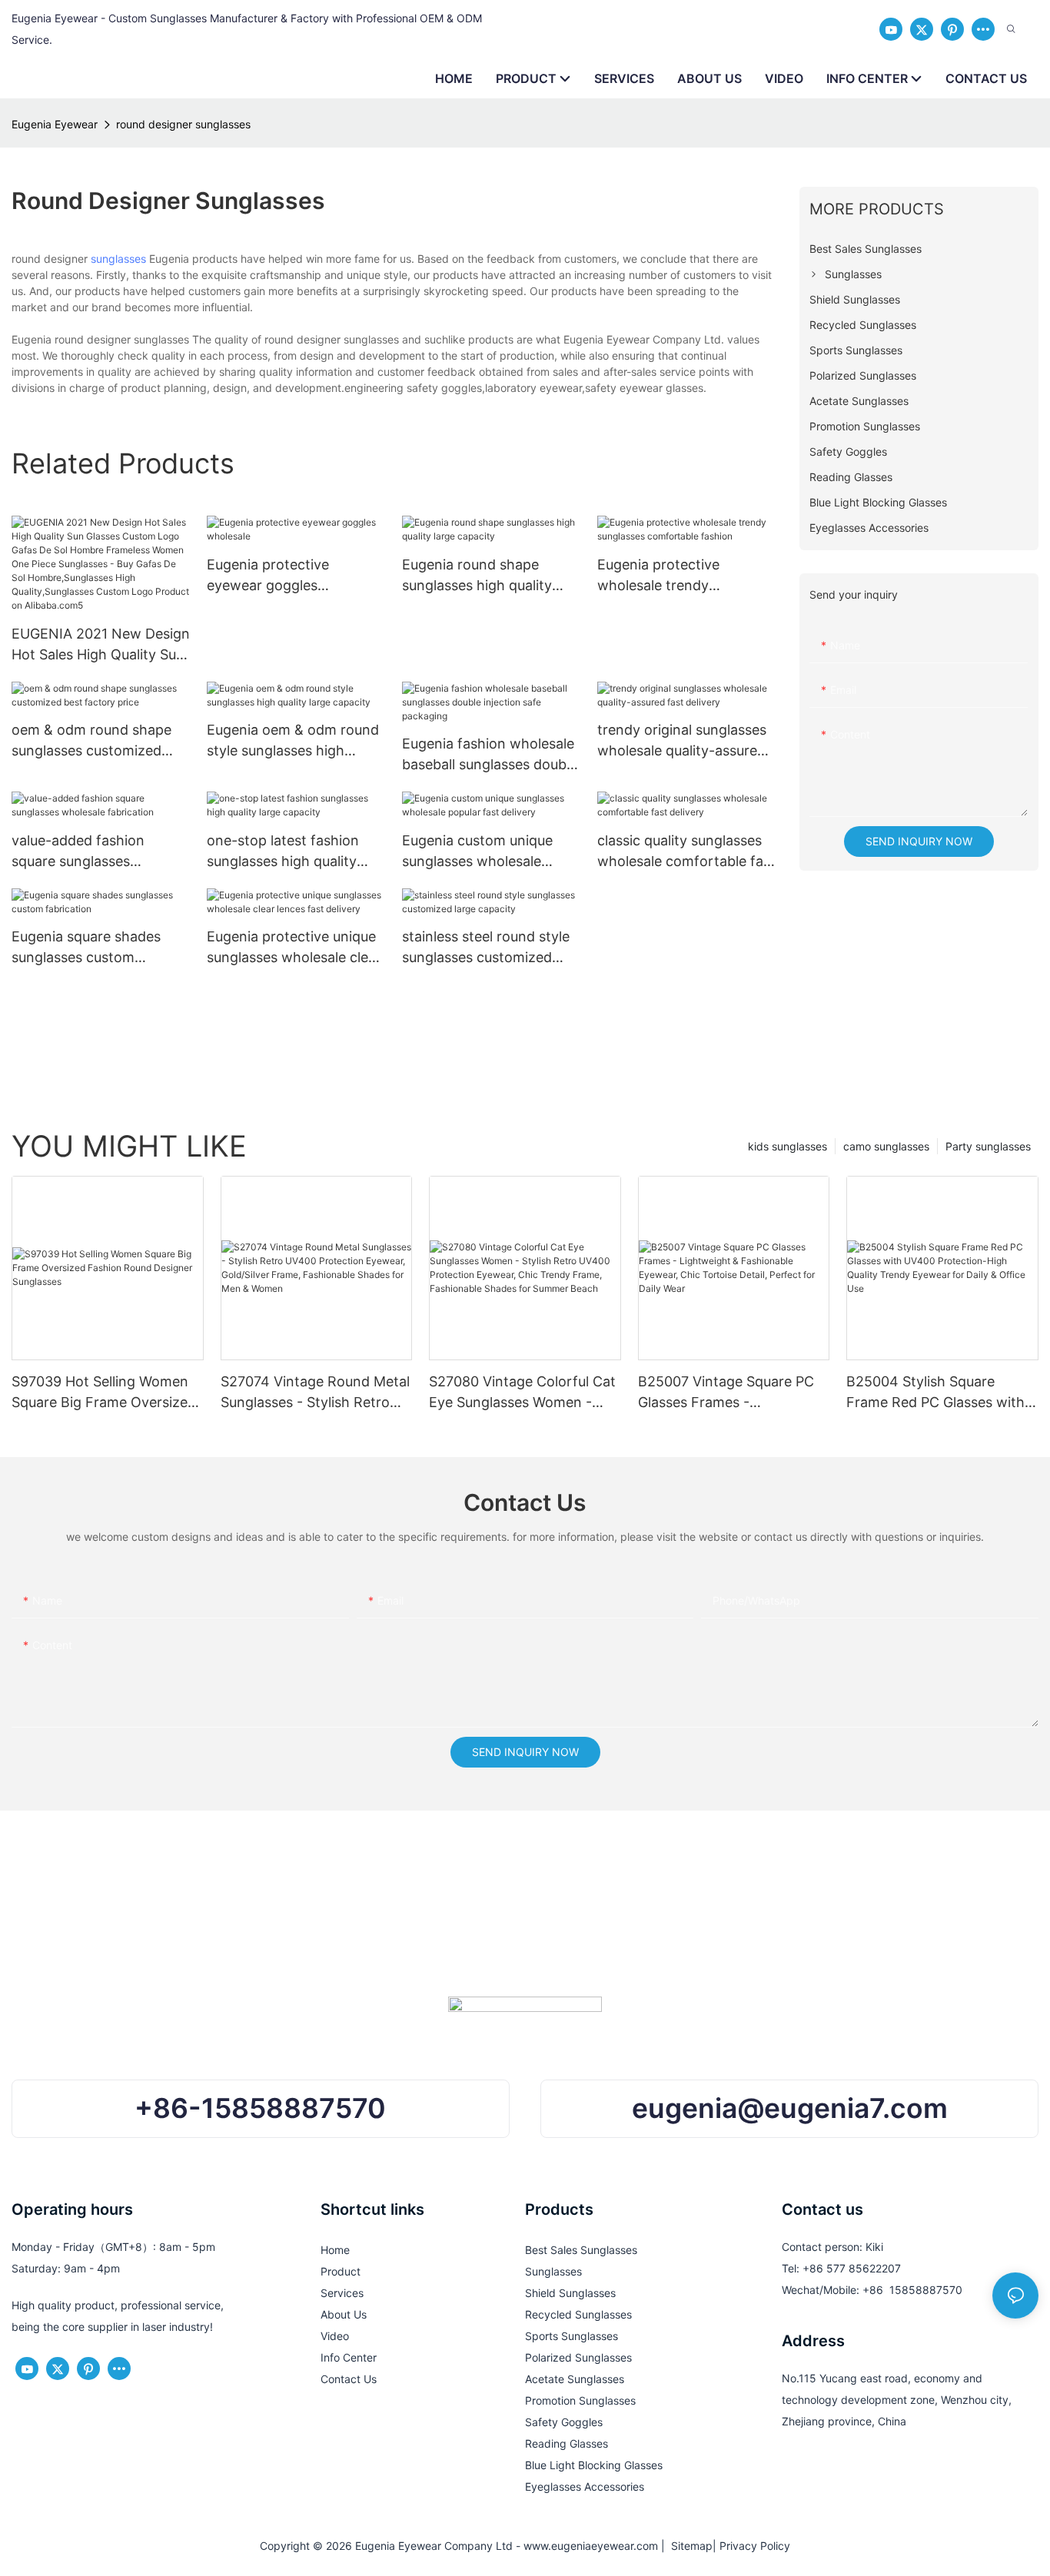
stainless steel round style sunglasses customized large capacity (486, 948)
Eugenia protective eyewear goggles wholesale (268, 576)
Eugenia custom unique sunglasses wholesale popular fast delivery (477, 852)
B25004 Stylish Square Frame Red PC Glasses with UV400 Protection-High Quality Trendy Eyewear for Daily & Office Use (935, 1393)
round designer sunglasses (183, 124)
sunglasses (118, 259)
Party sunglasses (988, 1146)
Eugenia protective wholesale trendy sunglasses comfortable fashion (675, 576)
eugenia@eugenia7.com (790, 2108)
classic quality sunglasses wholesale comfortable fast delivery (686, 852)
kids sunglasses (787, 1146)
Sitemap (689, 2546)
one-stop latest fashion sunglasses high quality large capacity (283, 852)
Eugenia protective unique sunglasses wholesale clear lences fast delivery (294, 948)
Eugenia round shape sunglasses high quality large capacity (477, 576)
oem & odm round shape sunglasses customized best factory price (91, 741)
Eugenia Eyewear (55, 124)
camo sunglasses (886, 1146)
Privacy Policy (755, 2546)
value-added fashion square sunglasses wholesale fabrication (81, 852)
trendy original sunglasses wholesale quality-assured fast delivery (682, 741)
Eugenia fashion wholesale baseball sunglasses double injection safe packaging (490, 755)
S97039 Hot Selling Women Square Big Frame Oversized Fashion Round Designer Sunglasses (104, 1393)
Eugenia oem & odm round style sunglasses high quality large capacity (293, 741)
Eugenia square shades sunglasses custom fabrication (86, 948)
